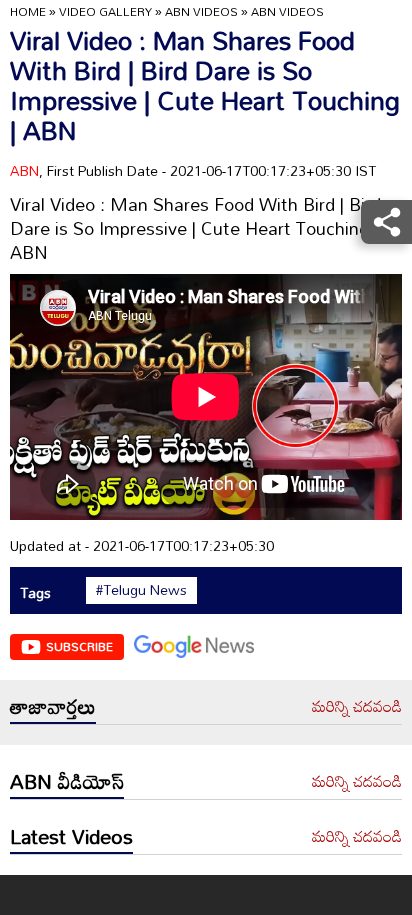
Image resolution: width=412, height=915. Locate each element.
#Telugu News (141, 590)
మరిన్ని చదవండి (357, 707)
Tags (35, 592)
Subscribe (79, 646)
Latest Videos (71, 836)
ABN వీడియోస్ (67, 781)
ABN (24, 170)
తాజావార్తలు (53, 706)
